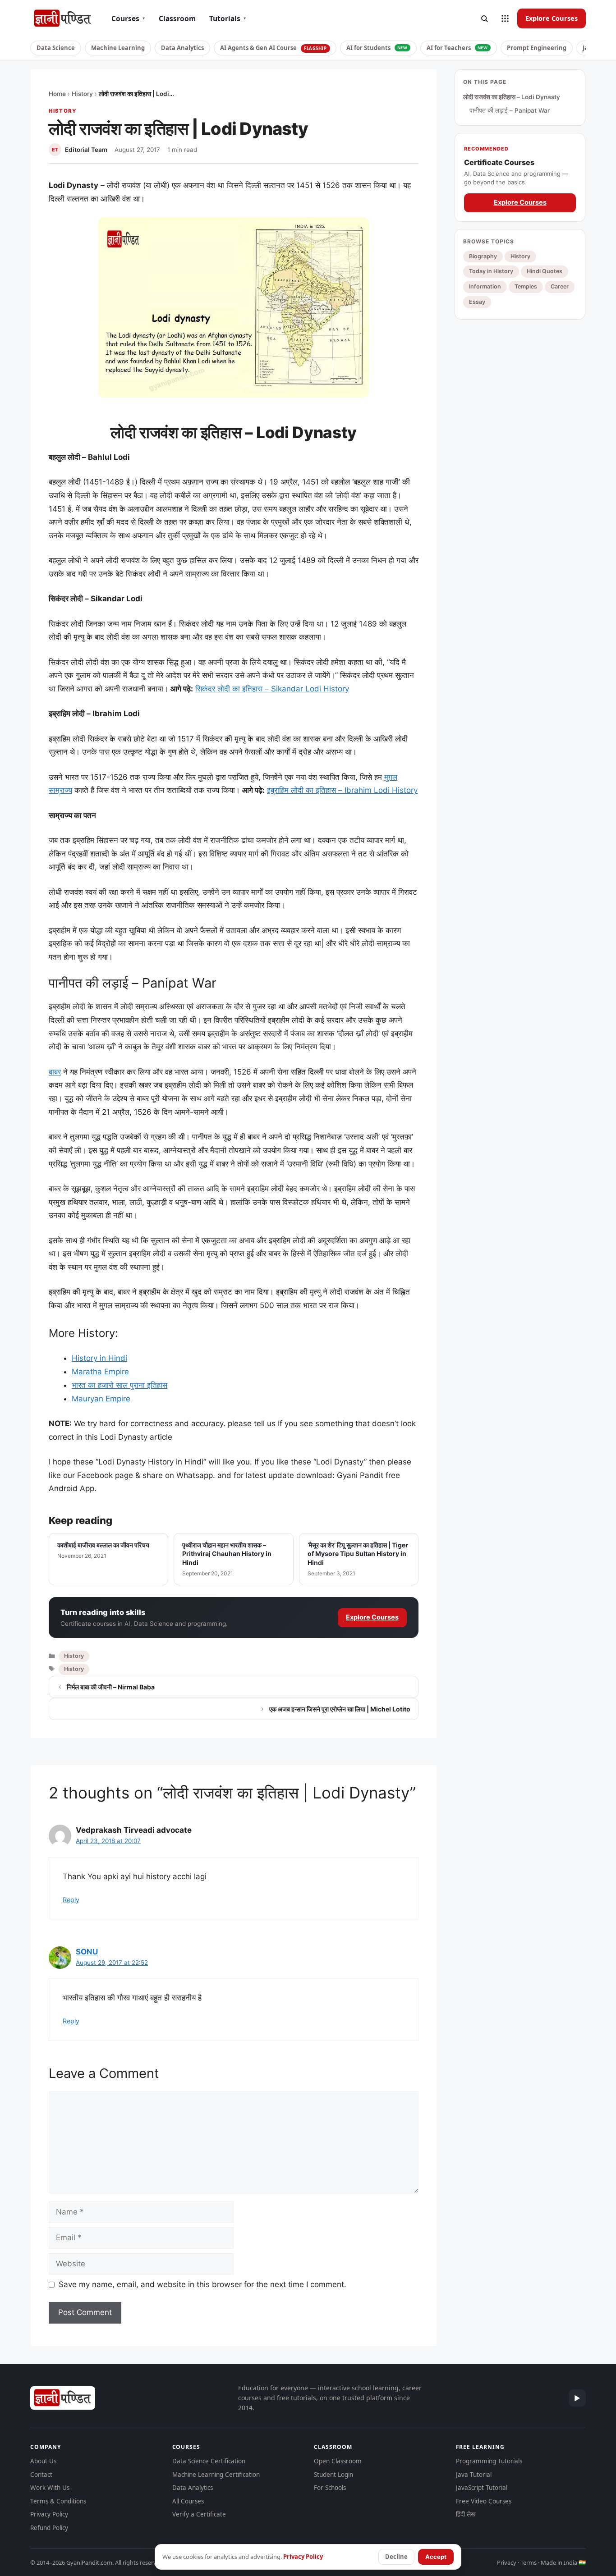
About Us (43, 2461)
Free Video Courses (484, 2501)
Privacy (507, 2562)
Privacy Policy (49, 2514)
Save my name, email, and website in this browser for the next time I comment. (202, 2284)
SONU (87, 1952)
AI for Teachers (457, 48)
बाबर (55, 1072)
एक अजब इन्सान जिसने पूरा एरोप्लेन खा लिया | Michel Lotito (340, 1709)
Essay (477, 302)
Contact (41, 2475)
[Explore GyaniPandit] (505, 18)
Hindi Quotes (545, 271)
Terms (529, 2562)
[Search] (484, 18)
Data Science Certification (209, 2461)
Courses (128, 18)
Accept (436, 2557)
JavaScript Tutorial (482, 2488)
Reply (71, 1900)
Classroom (177, 18)
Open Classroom (338, 2461)
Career (560, 286)
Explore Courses (552, 18)
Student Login (333, 2475)
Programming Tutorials (489, 2461)
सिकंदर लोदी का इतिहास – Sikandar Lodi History (272, 689)
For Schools (330, 2488)
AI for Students (377, 48)
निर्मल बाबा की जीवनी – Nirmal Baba (111, 1687)
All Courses (188, 2501)
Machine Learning (118, 48)
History (82, 94)
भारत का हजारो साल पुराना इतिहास (120, 1385)
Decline (396, 2557)
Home (57, 94)
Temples (526, 286)
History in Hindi (99, 1358)
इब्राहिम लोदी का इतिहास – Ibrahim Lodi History (342, 790)
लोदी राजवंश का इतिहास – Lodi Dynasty (512, 97)
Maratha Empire (100, 1372)
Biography (483, 256)
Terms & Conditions (58, 2501)
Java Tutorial (474, 2475)
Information (485, 286)
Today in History (491, 271)
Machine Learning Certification (216, 2475)
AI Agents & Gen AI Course (274, 48)
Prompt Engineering (537, 48)
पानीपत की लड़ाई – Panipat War (510, 110)
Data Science (56, 48)
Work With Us (50, 2488)
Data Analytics (182, 48)
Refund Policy (49, 2528)
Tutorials (228, 18)
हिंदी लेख (466, 2514)
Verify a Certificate (199, 2514)
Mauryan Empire (101, 1399)
